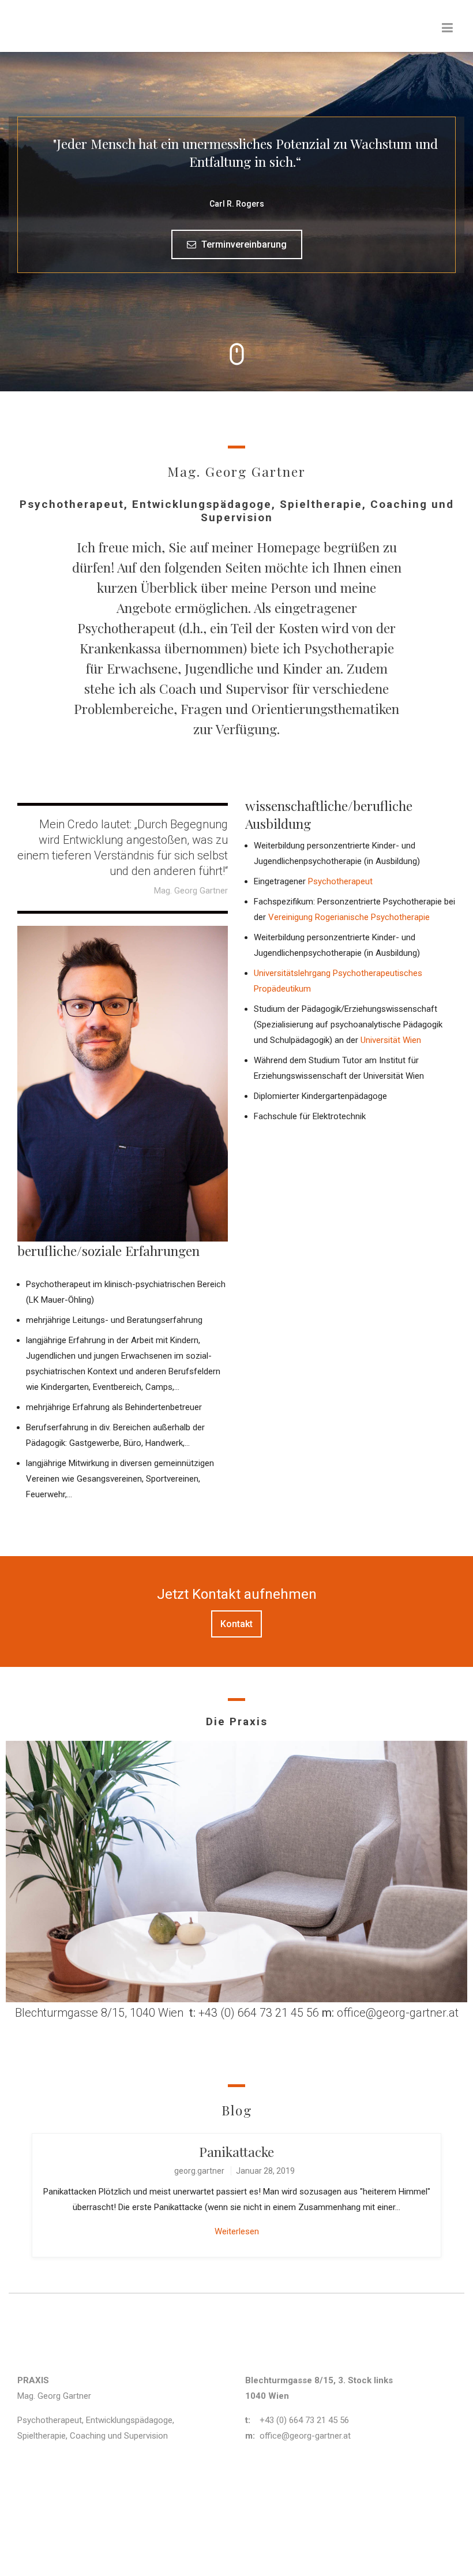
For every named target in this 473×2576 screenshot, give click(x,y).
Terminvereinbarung (243, 244)
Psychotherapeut (340, 881)
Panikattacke (236, 2151)
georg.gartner (199, 2171)
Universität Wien (391, 1040)
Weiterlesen (237, 2231)
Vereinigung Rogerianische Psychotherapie (350, 917)
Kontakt (236, 1624)
